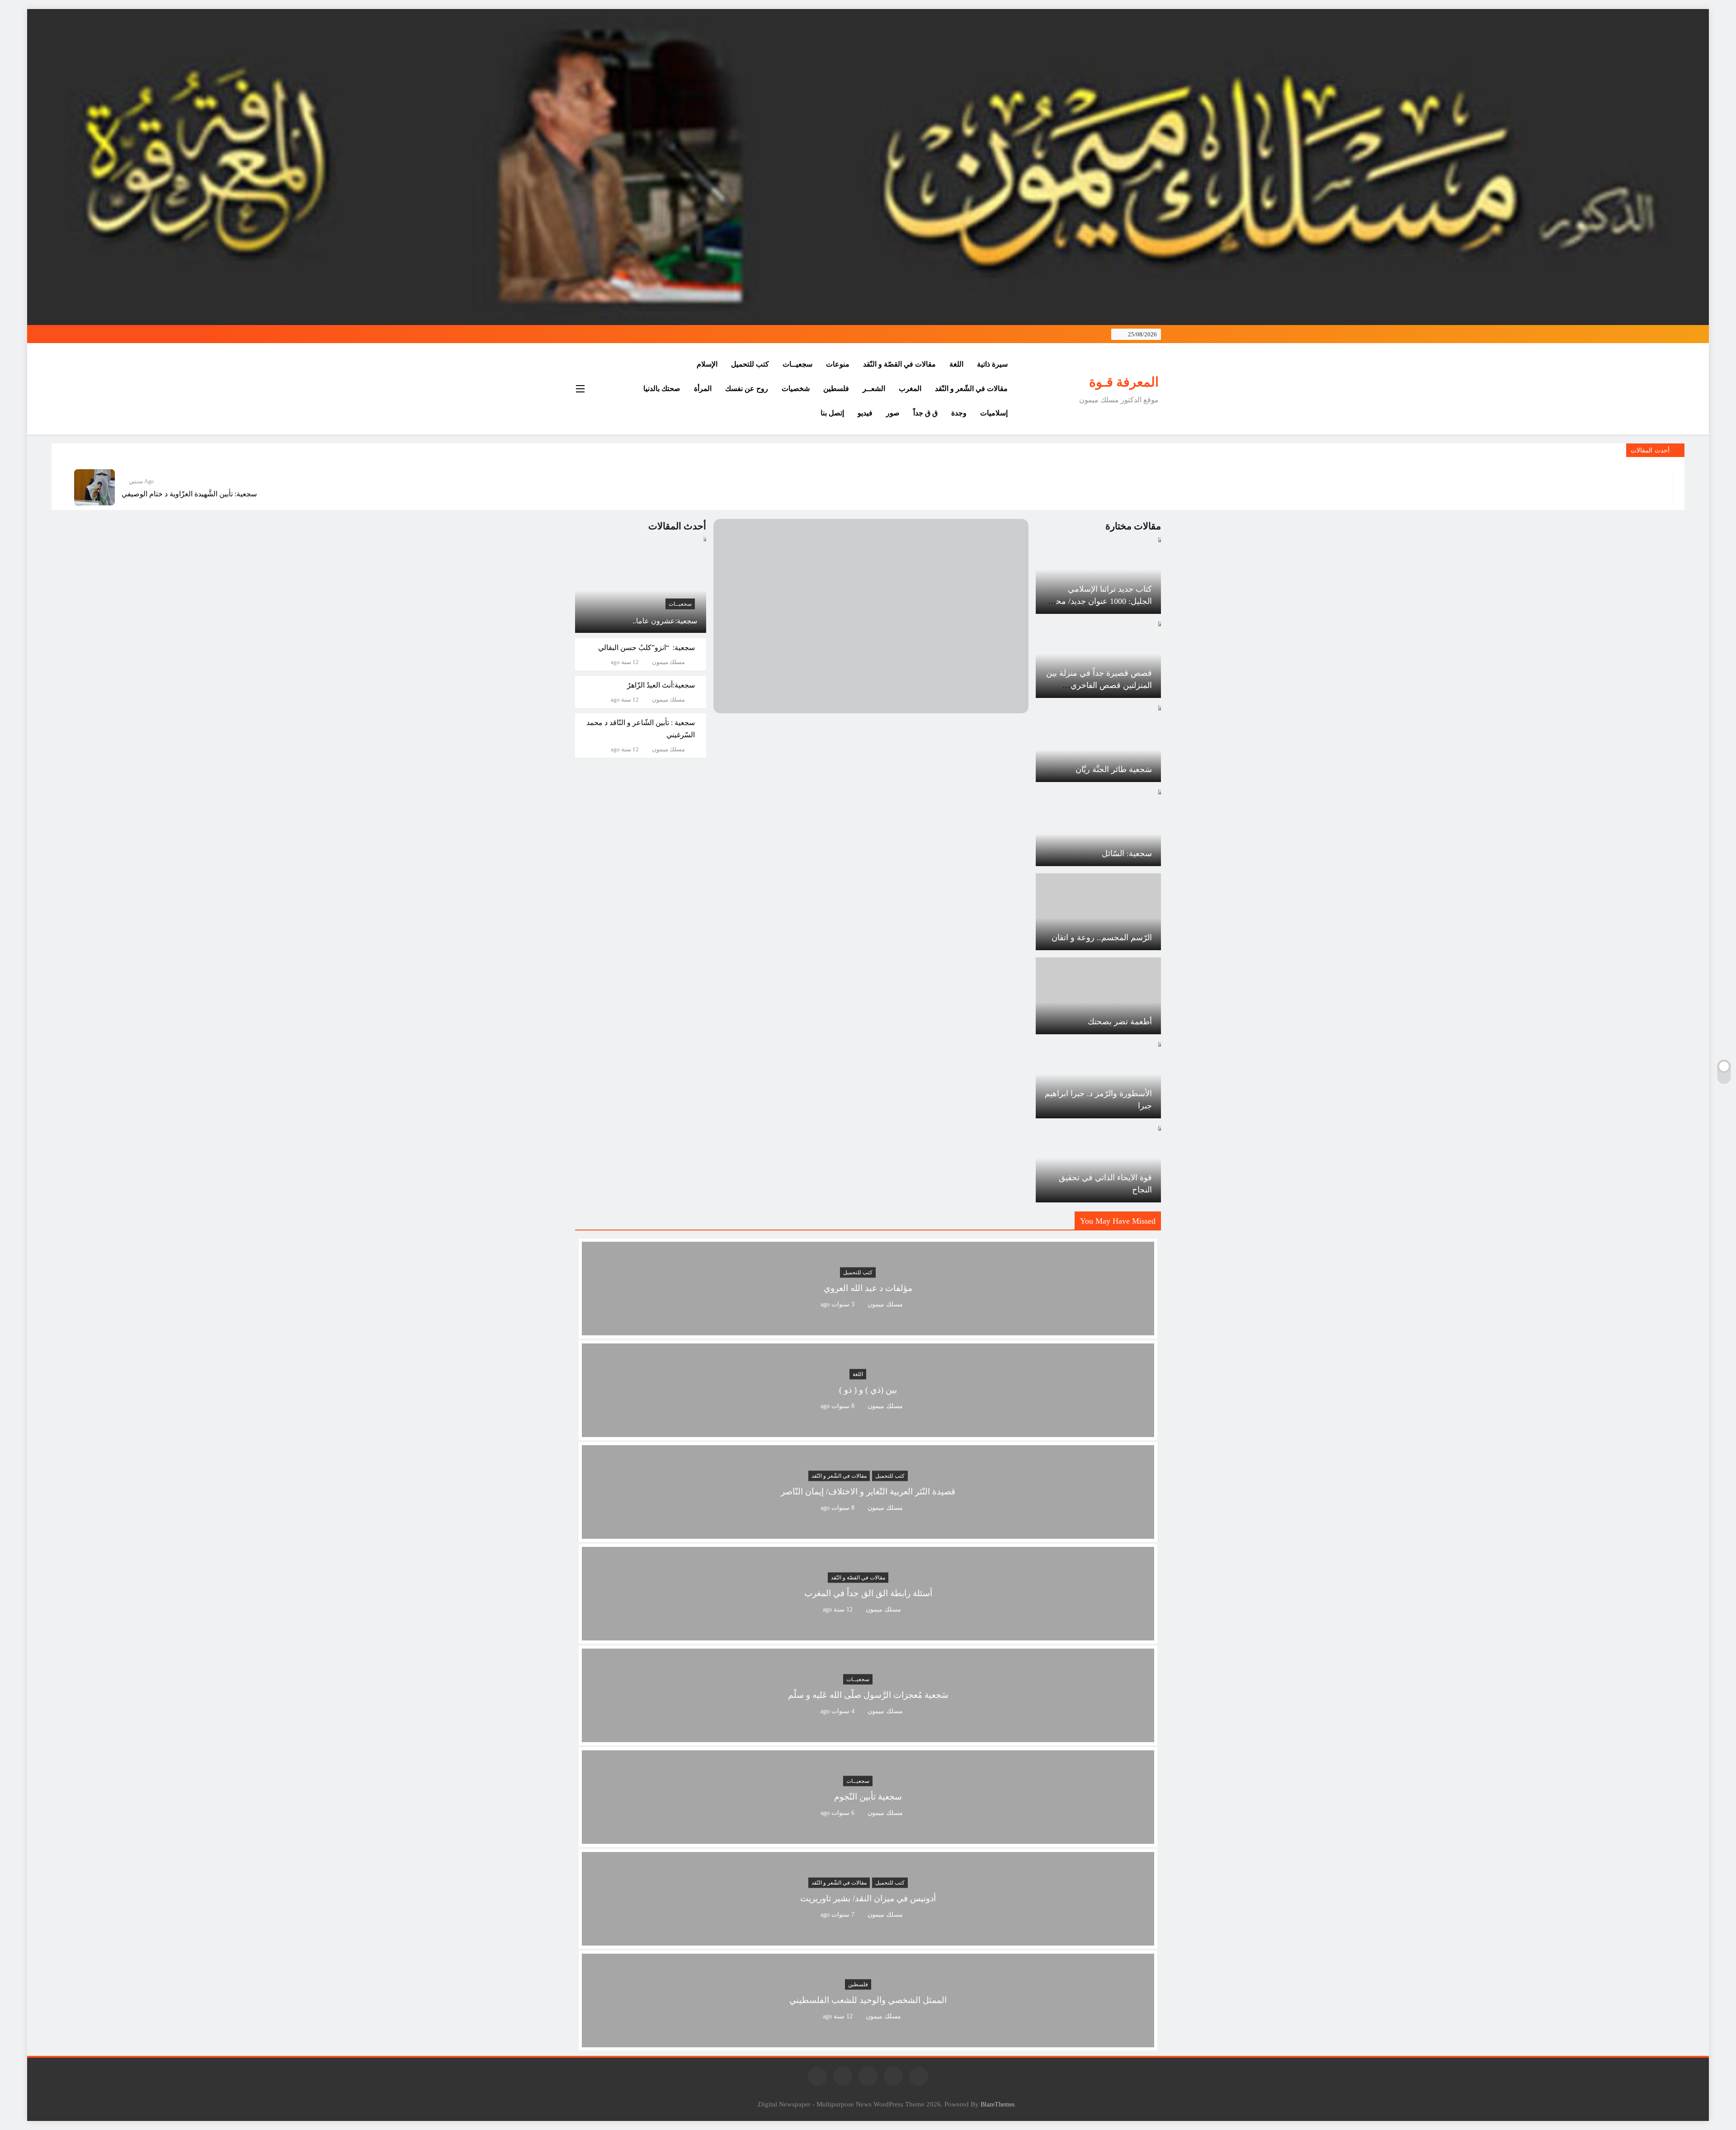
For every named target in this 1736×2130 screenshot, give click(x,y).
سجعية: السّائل (1127, 853)
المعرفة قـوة (1124, 382)
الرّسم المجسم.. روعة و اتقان (1102, 938)
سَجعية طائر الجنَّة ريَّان (1114, 769)
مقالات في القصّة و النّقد (899, 364)
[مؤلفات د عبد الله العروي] (868, 1330)
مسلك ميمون (668, 662)
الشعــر (874, 389)
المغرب (910, 389)
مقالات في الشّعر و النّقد (971, 389)
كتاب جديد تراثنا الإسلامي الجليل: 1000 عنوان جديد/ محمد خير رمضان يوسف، (1100, 601)
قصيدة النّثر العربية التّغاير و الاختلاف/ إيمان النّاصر (868, 1492)
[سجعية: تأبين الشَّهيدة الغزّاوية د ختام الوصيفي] (94, 487)
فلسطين (836, 389)
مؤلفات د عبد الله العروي (868, 1289)
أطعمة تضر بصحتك (1120, 1022)
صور (893, 413)
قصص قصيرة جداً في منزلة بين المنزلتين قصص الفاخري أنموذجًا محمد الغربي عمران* (1099, 685)
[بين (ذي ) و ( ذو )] (868, 1431)
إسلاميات (994, 413)
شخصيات (796, 389)
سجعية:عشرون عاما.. (665, 621)
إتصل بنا (832, 413)
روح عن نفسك (747, 389)
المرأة (703, 389)
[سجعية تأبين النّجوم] (868, 1838)
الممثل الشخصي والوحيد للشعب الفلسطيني (868, 2000)
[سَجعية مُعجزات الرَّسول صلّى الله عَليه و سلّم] (868, 1737)
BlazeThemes (998, 2104)
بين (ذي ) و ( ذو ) (868, 1390)
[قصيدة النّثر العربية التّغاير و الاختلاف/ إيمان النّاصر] (868, 1533)
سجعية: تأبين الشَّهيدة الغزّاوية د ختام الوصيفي (189, 494)
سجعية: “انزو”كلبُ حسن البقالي (646, 648)
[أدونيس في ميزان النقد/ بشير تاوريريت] (868, 1940)
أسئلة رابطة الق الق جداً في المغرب (868, 1594)
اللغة (956, 364)
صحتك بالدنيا (662, 389)
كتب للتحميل (750, 364)
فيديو (865, 413)
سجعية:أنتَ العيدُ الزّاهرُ (661, 685)
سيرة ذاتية (992, 364)
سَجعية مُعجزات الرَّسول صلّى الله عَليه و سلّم (868, 1695)
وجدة (959, 413)
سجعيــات (797, 364)
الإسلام (707, 364)
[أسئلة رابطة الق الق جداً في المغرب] (868, 1635)
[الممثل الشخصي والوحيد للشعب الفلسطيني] (868, 2042)
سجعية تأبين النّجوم (868, 1797)
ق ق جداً (925, 413)
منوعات (838, 364)
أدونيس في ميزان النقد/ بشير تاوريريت (868, 1899)
